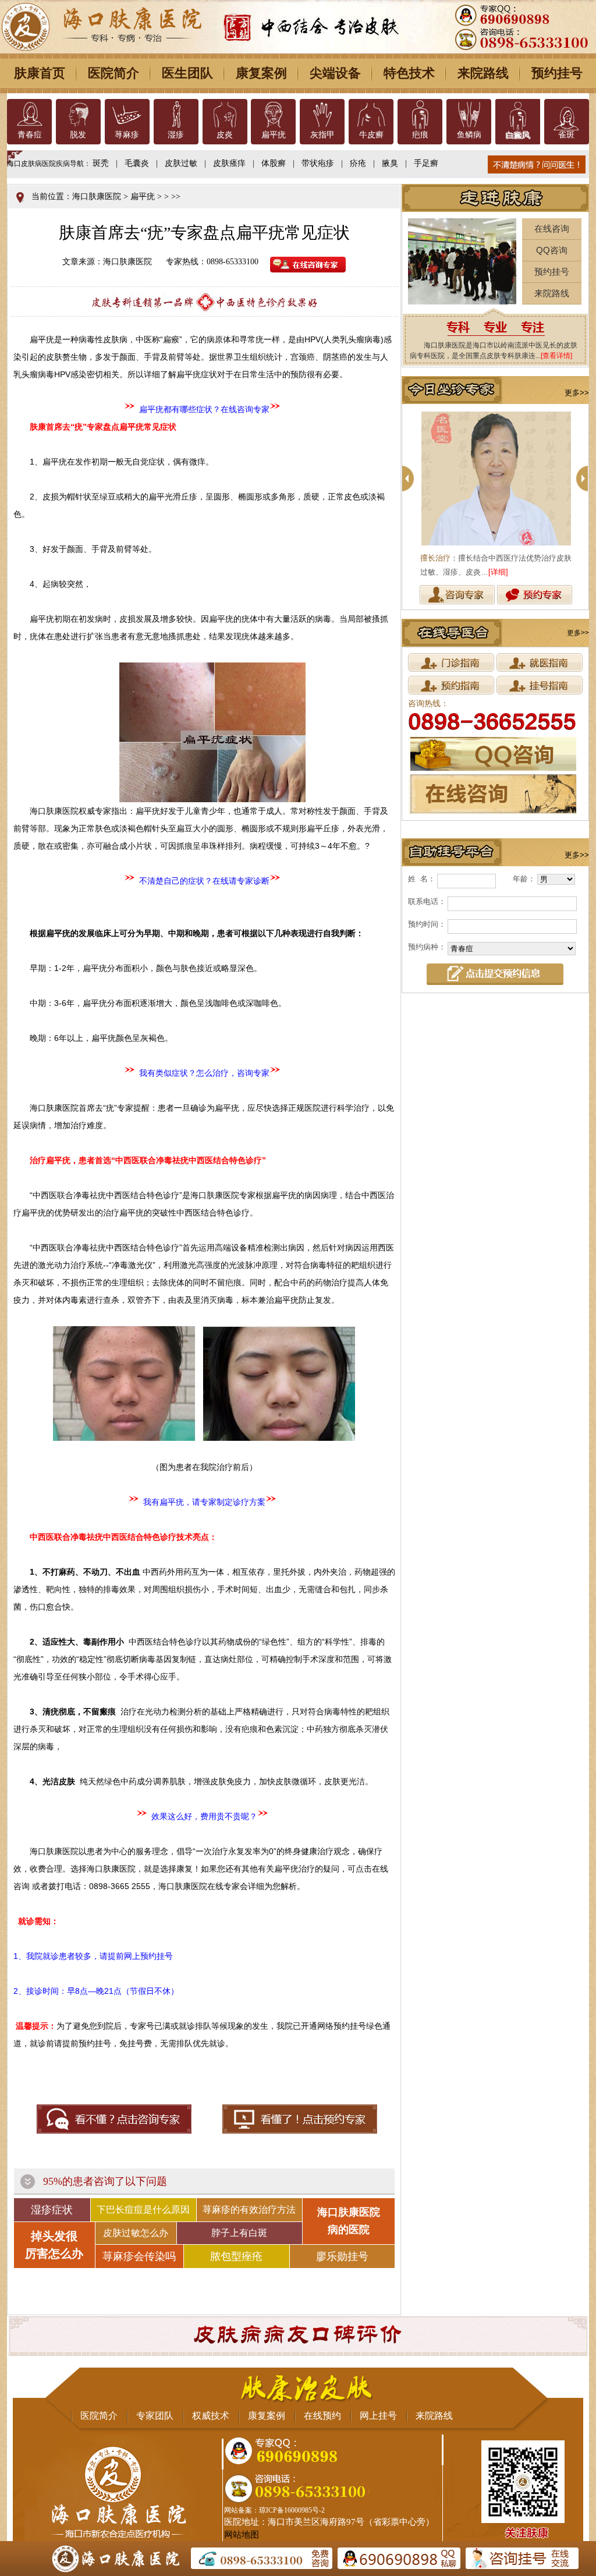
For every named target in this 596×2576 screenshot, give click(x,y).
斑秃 (101, 163)
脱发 (78, 135)
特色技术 (409, 73)
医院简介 (113, 73)
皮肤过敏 (181, 163)
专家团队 (155, 2416)
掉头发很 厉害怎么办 (54, 2245)
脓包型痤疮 (236, 2256)
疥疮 (358, 163)
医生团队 (187, 73)
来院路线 (483, 73)
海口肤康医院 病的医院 (349, 2221)
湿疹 (176, 135)
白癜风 (517, 135)
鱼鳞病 (469, 135)
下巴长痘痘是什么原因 (143, 2210)
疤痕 (420, 135)
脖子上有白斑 (239, 2233)
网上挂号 (378, 2416)
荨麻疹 (127, 135)
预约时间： (427, 924)
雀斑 (566, 135)
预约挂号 (557, 73)
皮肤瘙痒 (229, 163)
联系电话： (427, 901)
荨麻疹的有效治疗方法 (249, 2210)
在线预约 (322, 2416)
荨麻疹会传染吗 (139, 2256)
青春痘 (30, 135)
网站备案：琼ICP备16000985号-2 (274, 2510)
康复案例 (261, 73)
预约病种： (427, 947)
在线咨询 (552, 228)
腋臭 (390, 163)
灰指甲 (322, 135)
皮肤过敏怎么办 (136, 2233)
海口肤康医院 (97, 196)
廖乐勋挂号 (342, 2256)
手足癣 (426, 163)
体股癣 (274, 163)
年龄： (524, 879)
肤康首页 (40, 73)
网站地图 (242, 2535)
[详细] (498, 572)
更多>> (577, 393)
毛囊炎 (137, 163)
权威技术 (211, 2416)
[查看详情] (556, 356)
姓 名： (422, 879)
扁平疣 (274, 135)
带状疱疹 (318, 163)
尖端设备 (335, 73)
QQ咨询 (552, 250)
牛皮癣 (371, 135)
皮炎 (225, 135)
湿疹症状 (52, 2210)
